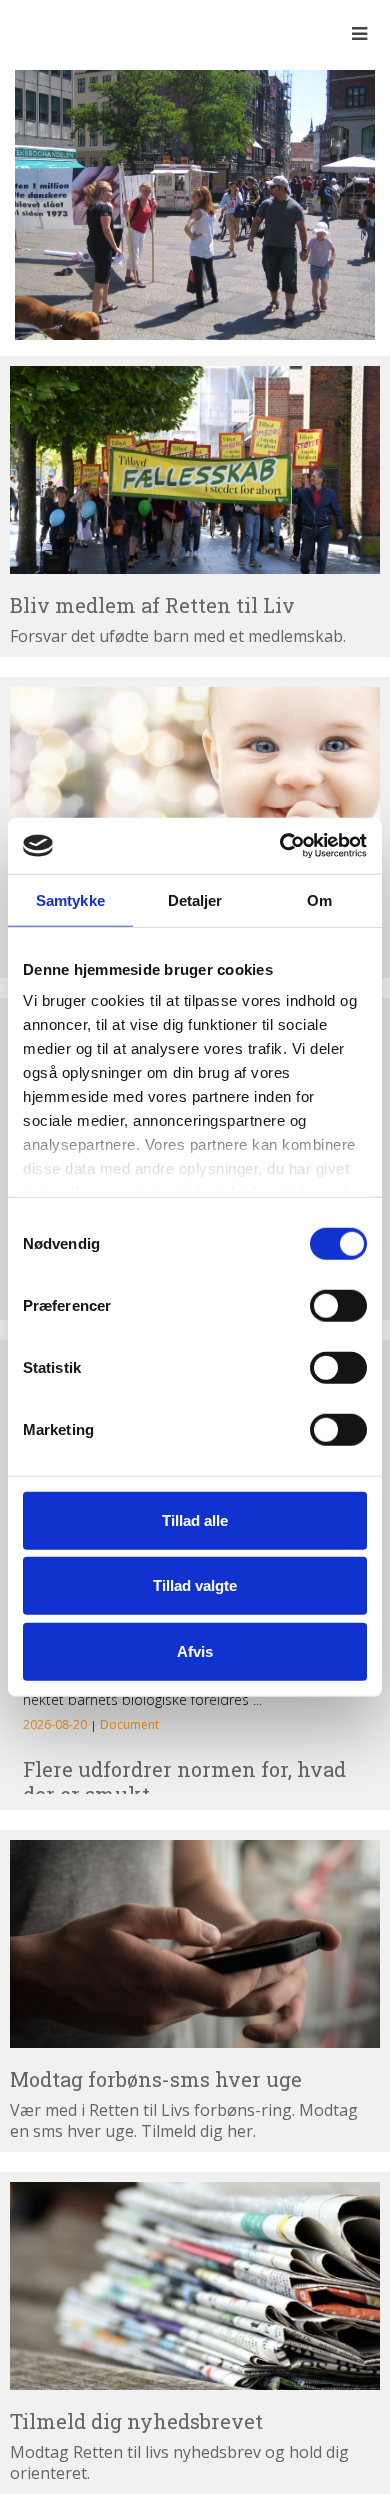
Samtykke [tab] (70, 899)
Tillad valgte (195, 1585)
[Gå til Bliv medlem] (195, 470)
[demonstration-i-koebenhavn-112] (195, 203)
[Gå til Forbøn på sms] (195, 1944)
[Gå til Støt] (195, 791)
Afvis (195, 1650)
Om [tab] (319, 899)
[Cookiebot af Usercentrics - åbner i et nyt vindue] (280, 846)
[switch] (338, 1305)
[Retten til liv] (70, 33)
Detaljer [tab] (195, 899)
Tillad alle (195, 1519)
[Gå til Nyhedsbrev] (195, 2286)
